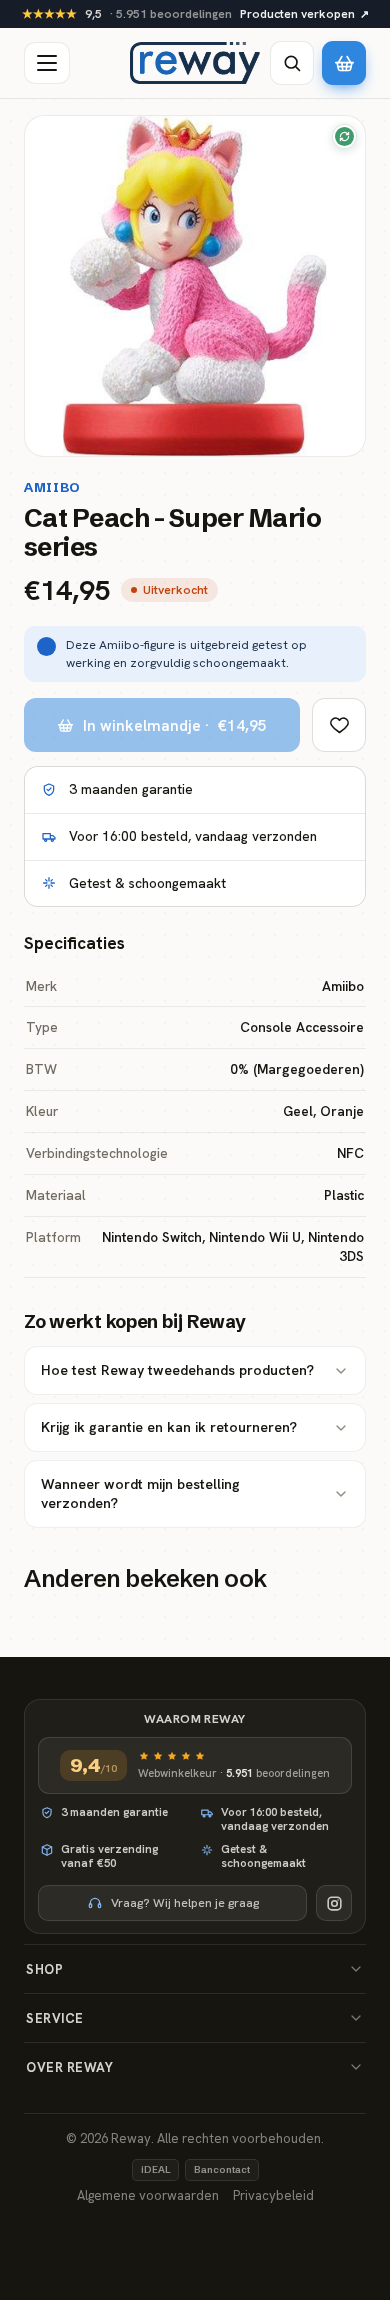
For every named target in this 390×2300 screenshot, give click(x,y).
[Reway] (195, 63)
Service (55, 2018)
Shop (44, 1969)
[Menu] (47, 63)
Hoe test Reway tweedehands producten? (177, 1370)
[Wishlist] (339, 725)
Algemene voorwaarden (148, 2195)
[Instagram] (334, 1903)
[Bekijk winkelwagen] (344, 63)
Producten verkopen (304, 14)
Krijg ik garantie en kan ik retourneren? (169, 1427)
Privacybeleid (273, 2195)
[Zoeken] (292, 63)
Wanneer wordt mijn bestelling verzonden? (140, 1493)
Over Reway (69, 2067)
